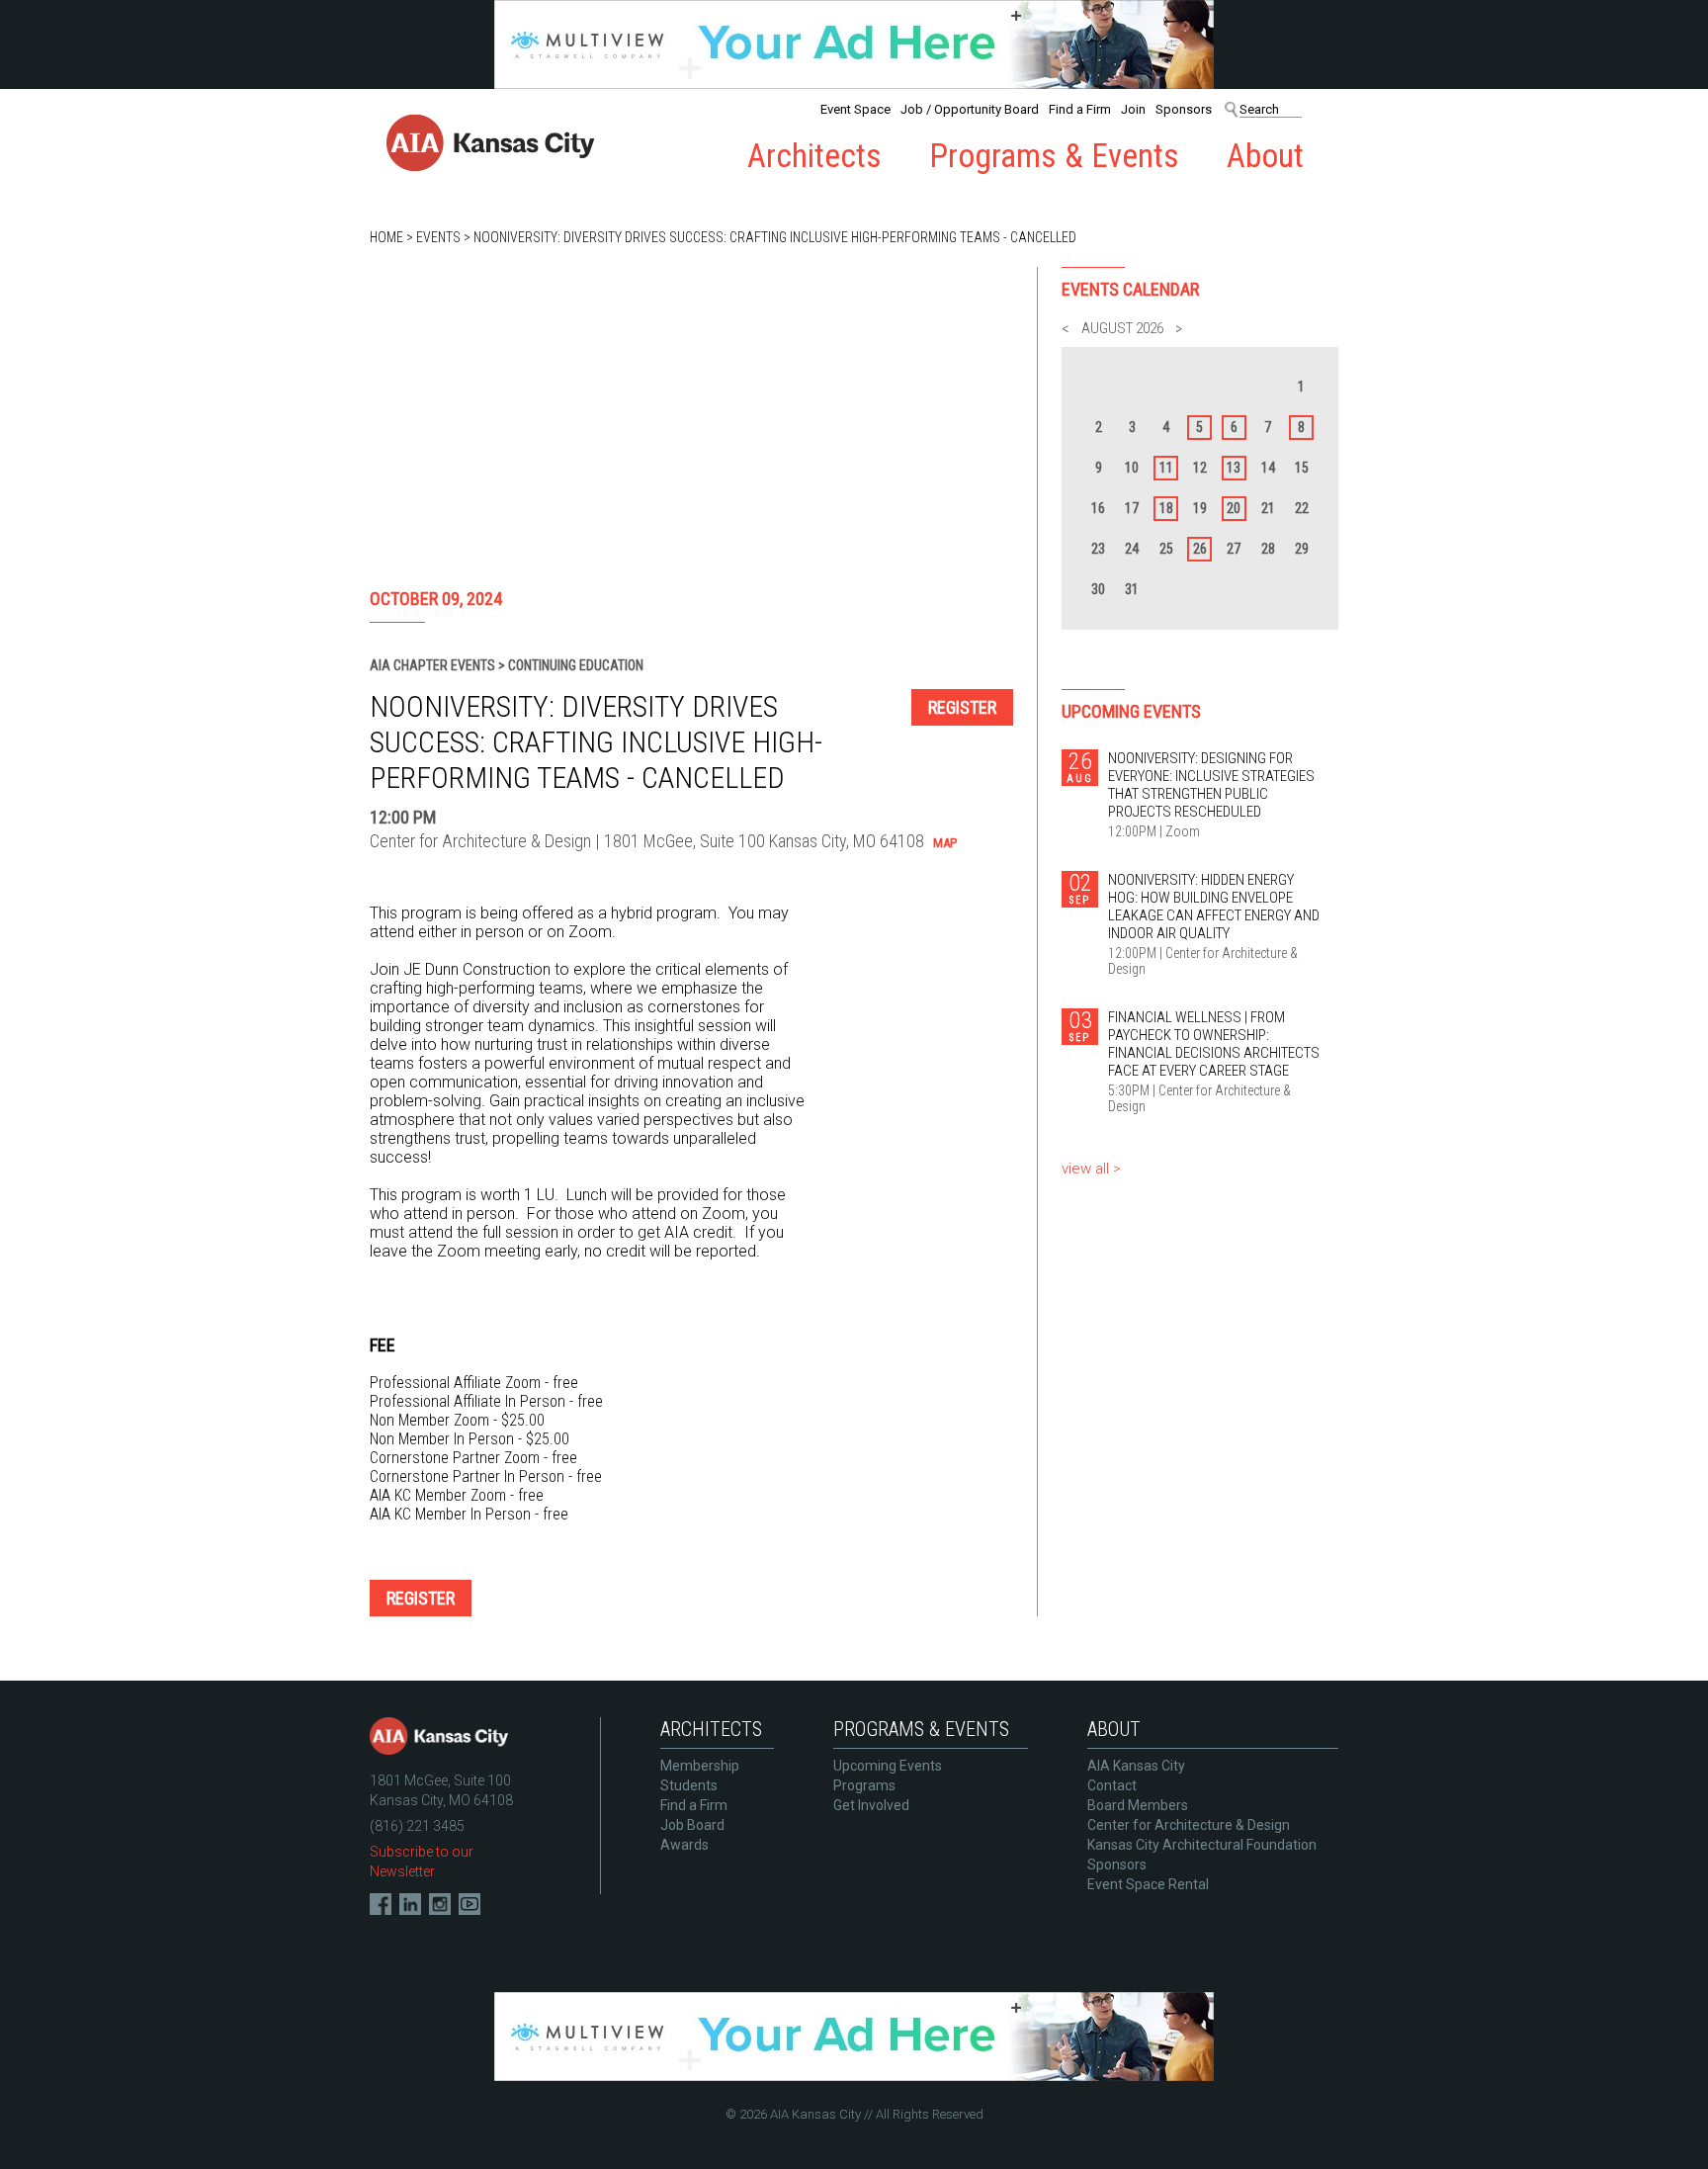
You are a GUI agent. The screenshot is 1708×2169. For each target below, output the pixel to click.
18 (1166, 508)
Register (962, 707)
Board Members (1138, 1805)
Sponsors (1184, 109)
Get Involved (871, 1805)
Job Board (692, 1825)
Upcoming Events (888, 1766)
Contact (1112, 1785)
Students (689, 1785)
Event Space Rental (1148, 1884)
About (1265, 156)
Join (1133, 109)
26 (1200, 549)
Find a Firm (1080, 109)
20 (1234, 508)
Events (438, 237)
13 (1234, 468)
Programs (864, 1785)
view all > (1091, 1169)
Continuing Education (576, 665)
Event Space (855, 109)
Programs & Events (1054, 156)
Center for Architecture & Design (1189, 1825)
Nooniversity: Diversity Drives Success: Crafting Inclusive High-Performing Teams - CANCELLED (775, 237)
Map (945, 843)
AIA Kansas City (1136, 1766)
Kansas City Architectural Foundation (1202, 1845)
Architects (814, 156)
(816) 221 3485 (417, 1826)
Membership (700, 1766)
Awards (684, 1845)
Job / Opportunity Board (970, 109)
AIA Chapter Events (432, 665)
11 (1166, 468)
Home (386, 237)
